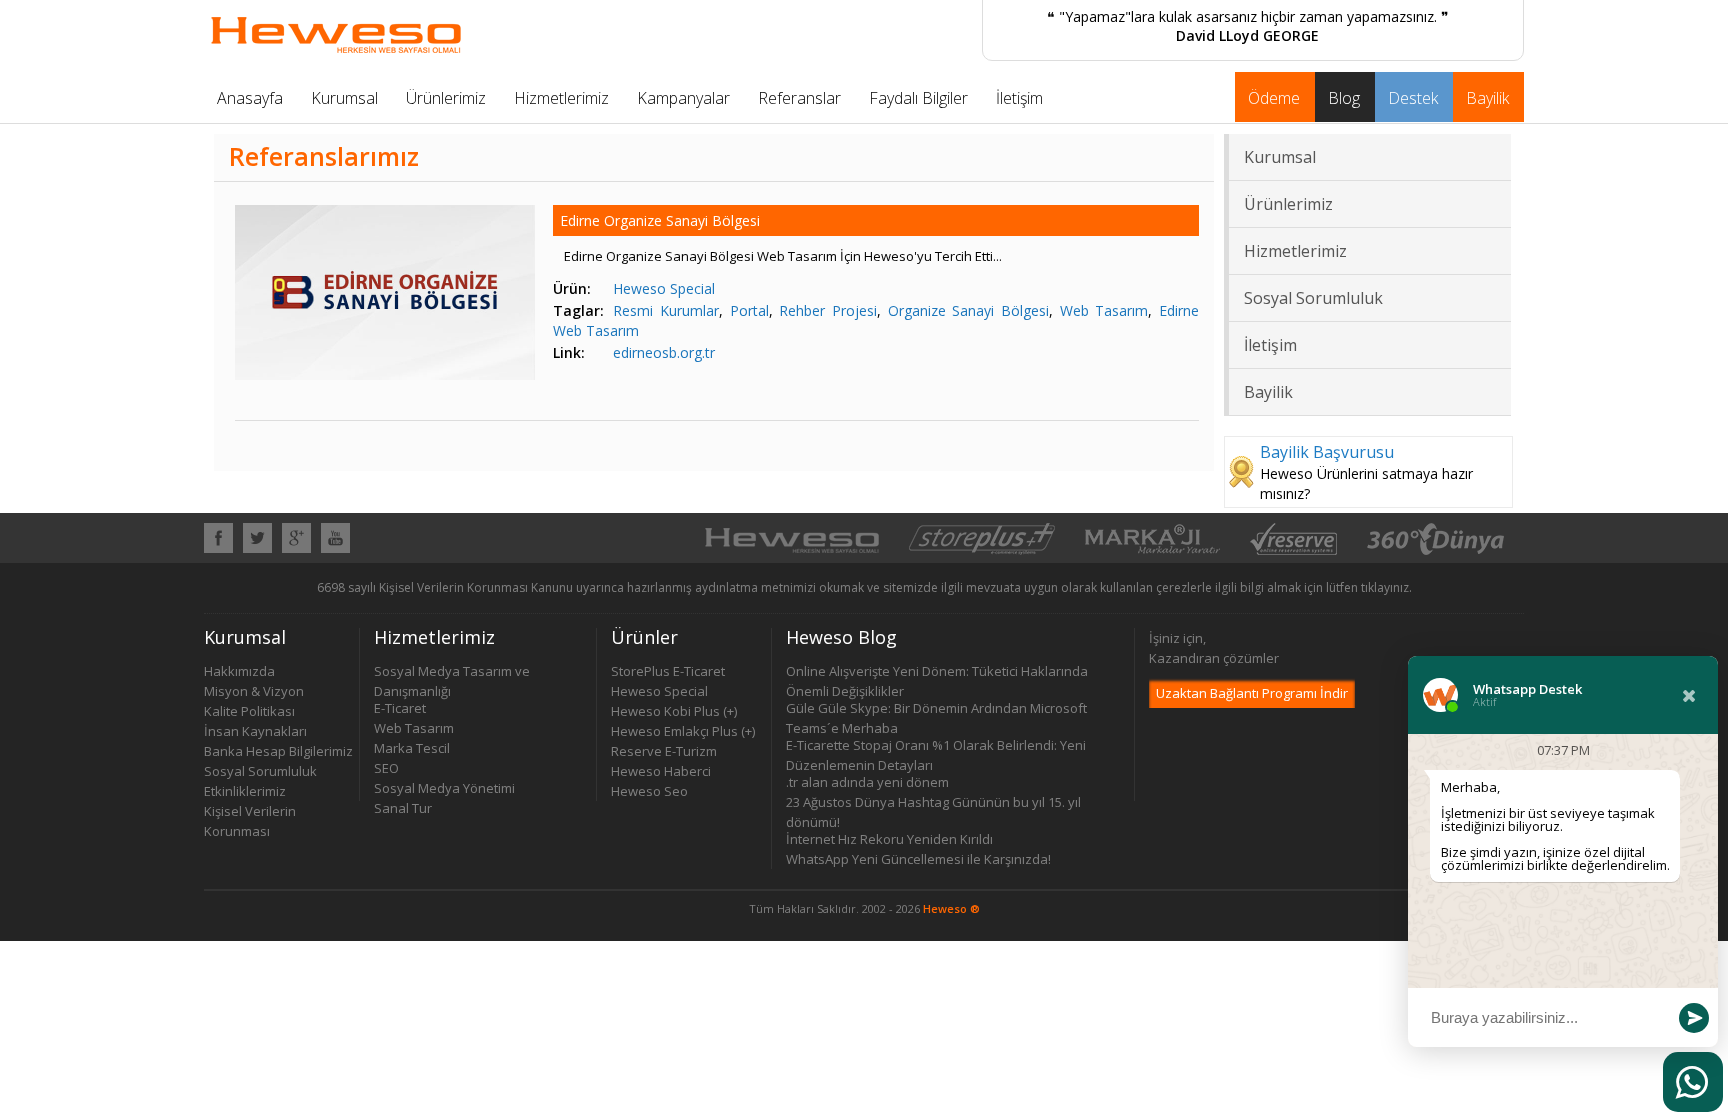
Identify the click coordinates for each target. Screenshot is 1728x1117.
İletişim (1019, 98)
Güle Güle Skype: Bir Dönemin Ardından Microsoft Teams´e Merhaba (936, 708)
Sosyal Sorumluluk (1313, 298)
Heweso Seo (649, 791)
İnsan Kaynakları (255, 731)
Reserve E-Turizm (664, 751)
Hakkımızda (239, 671)
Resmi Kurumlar (666, 310)
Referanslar (799, 98)
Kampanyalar (683, 98)
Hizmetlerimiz (561, 98)
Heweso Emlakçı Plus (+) (683, 731)
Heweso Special (664, 288)
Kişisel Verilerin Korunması (250, 811)
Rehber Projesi (828, 310)
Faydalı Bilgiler (918, 98)
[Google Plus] (296, 547)
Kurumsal (344, 98)
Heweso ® (951, 908)
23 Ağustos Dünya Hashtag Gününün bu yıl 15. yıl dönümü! (933, 802)
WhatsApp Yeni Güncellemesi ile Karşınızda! (918, 859)
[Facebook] (218, 547)
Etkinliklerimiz (245, 791)
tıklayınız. (1386, 587)
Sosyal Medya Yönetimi (444, 788)
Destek (1413, 98)
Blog (1344, 98)
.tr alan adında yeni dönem (867, 782)
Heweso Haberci (661, 771)
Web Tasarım (1104, 310)
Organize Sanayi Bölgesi (968, 310)
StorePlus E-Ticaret (668, 671)
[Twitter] (257, 547)
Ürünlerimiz (446, 98)
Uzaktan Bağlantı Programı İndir (1252, 693)
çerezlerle (1184, 587)
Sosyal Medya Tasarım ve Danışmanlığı (452, 671)
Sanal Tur (403, 808)
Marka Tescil (412, 748)
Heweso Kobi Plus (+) (674, 711)
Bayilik (1487, 98)
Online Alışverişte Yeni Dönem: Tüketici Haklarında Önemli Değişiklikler (937, 671)
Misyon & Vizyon (254, 691)
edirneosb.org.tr (664, 352)
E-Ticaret (400, 708)
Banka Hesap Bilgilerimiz (278, 751)
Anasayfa (250, 98)
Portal (749, 310)
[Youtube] (335, 547)
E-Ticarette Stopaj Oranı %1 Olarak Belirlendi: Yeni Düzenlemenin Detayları (936, 745)
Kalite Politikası (249, 711)
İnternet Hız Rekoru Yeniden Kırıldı (889, 839)
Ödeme (1274, 98)
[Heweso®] (792, 549)
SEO (386, 768)
